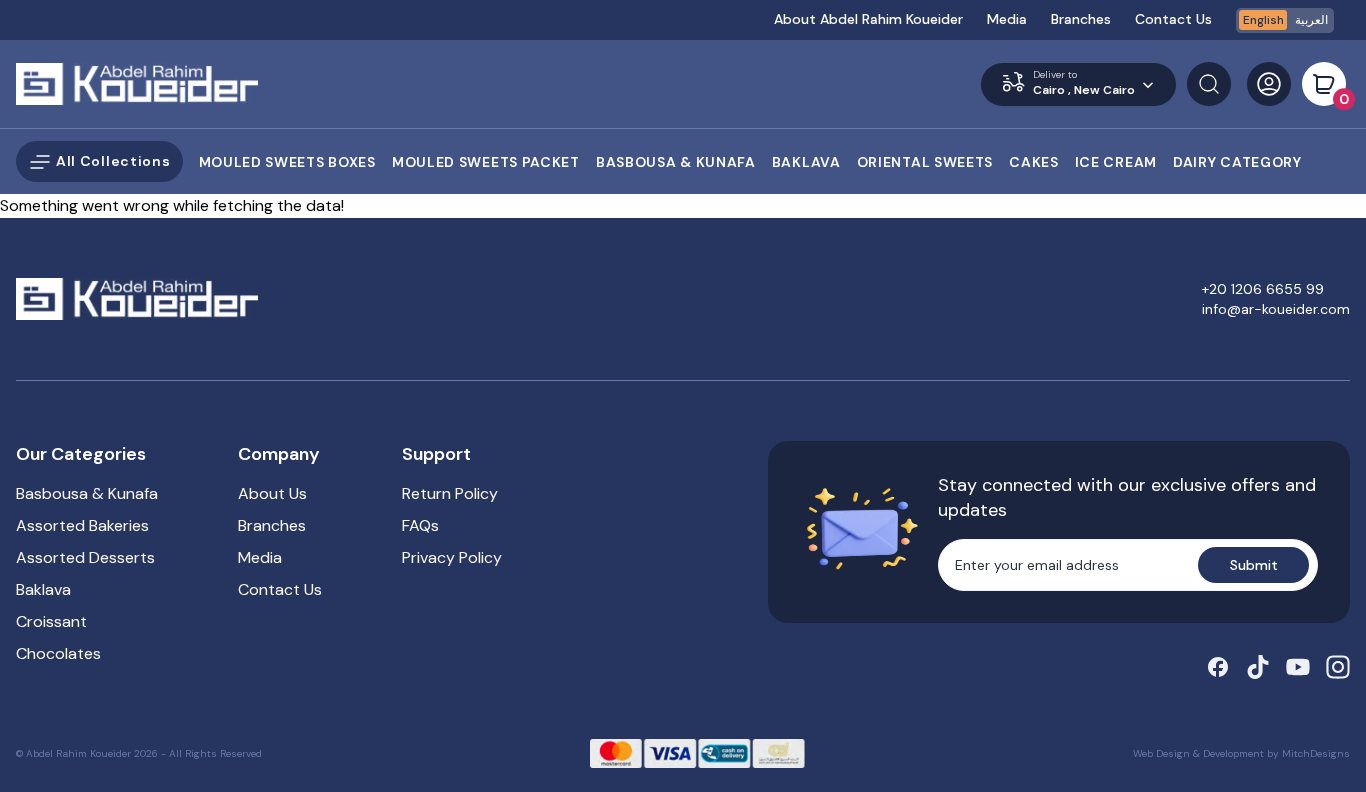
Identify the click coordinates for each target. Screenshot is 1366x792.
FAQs (420, 525)
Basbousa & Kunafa (87, 493)
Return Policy (450, 493)
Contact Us (1173, 19)
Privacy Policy (452, 557)
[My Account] (1269, 84)
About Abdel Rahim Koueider (868, 19)
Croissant (51, 621)
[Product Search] (1209, 84)
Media (1007, 19)
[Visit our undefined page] (1218, 667)
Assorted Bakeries (82, 525)
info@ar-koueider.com (1276, 309)
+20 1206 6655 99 (1263, 289)
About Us (272, 493)
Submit (1254, 565)
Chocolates (58, 653)
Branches (1081, 19)
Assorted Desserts (85, 557)
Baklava (43, 589)
